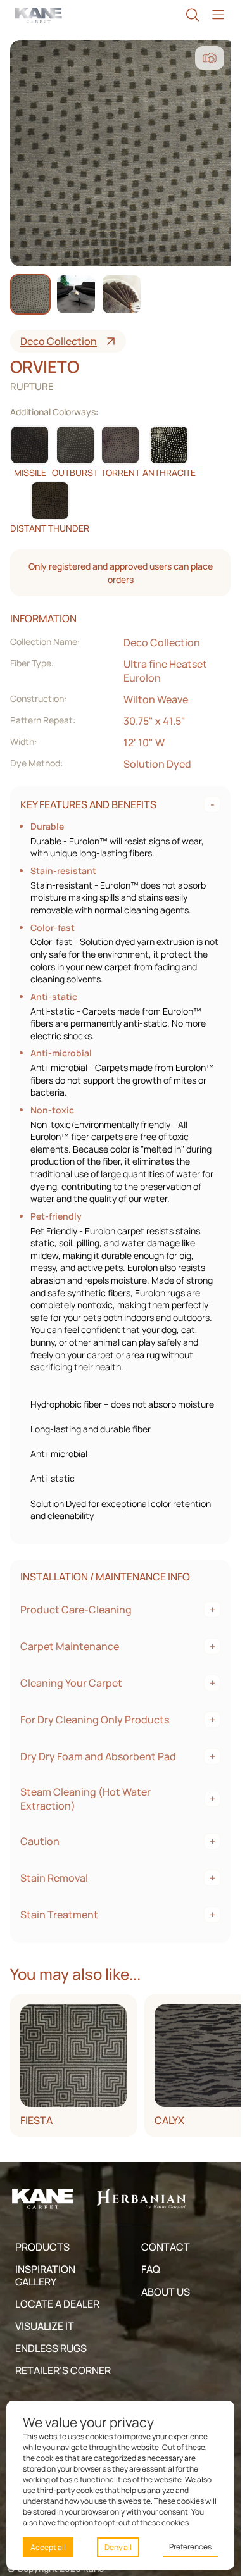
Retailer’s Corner (63, 2370)
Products (42, 2247)
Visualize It (45, 2326)
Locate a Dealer (57, 2304)
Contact (166, 2247)
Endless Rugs (51, 2348)
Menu (218, 15)
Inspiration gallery (45, 2275)
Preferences (190, 2547)
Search (193, 15)
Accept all (48, 2547)
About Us (166, 2292)
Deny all (118, 2547)
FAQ (151, 2269)
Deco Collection (59, 341)
